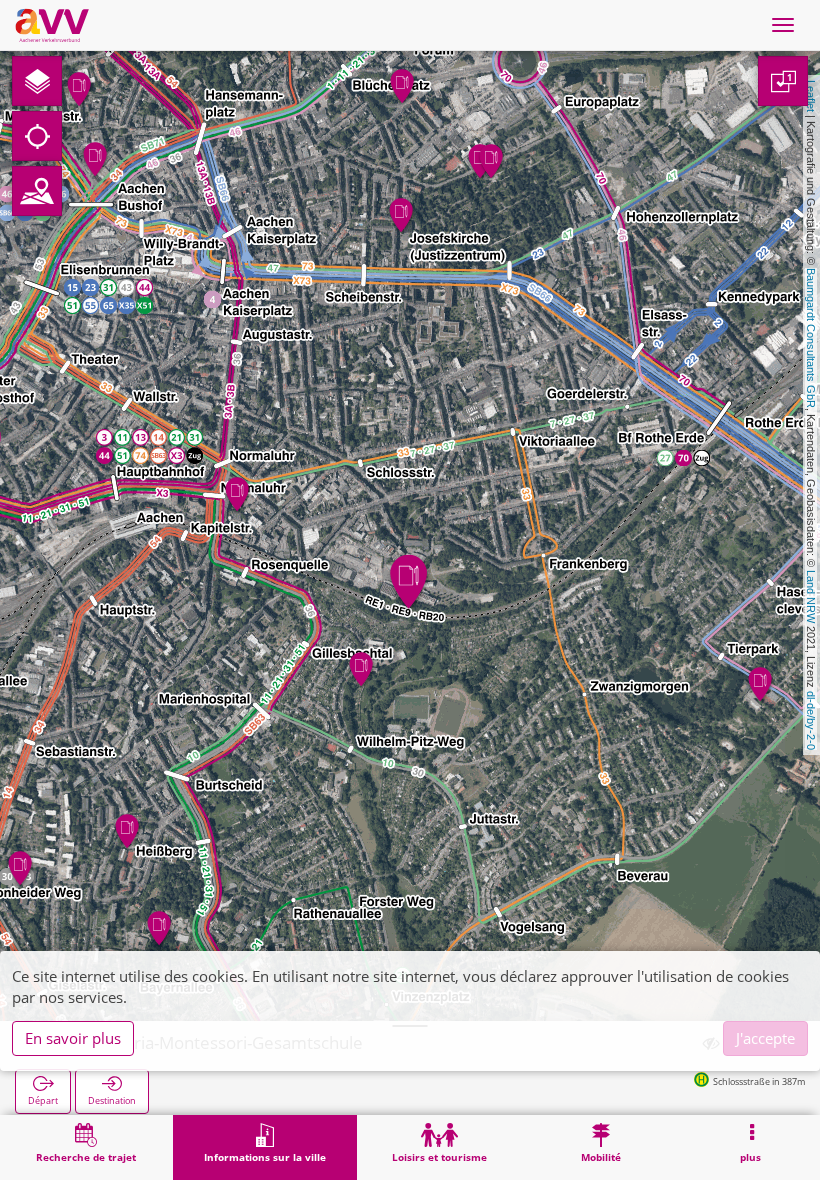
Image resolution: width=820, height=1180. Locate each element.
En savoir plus (73, 1038)
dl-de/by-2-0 (811, 720)
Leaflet (811, 96)
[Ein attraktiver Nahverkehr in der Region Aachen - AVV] (52, 25)
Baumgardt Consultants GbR (811, 338)
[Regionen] (37, 191)
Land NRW (811, 596)
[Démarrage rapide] (37, 81)
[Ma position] (37, 136)
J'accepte (765, 1038)
